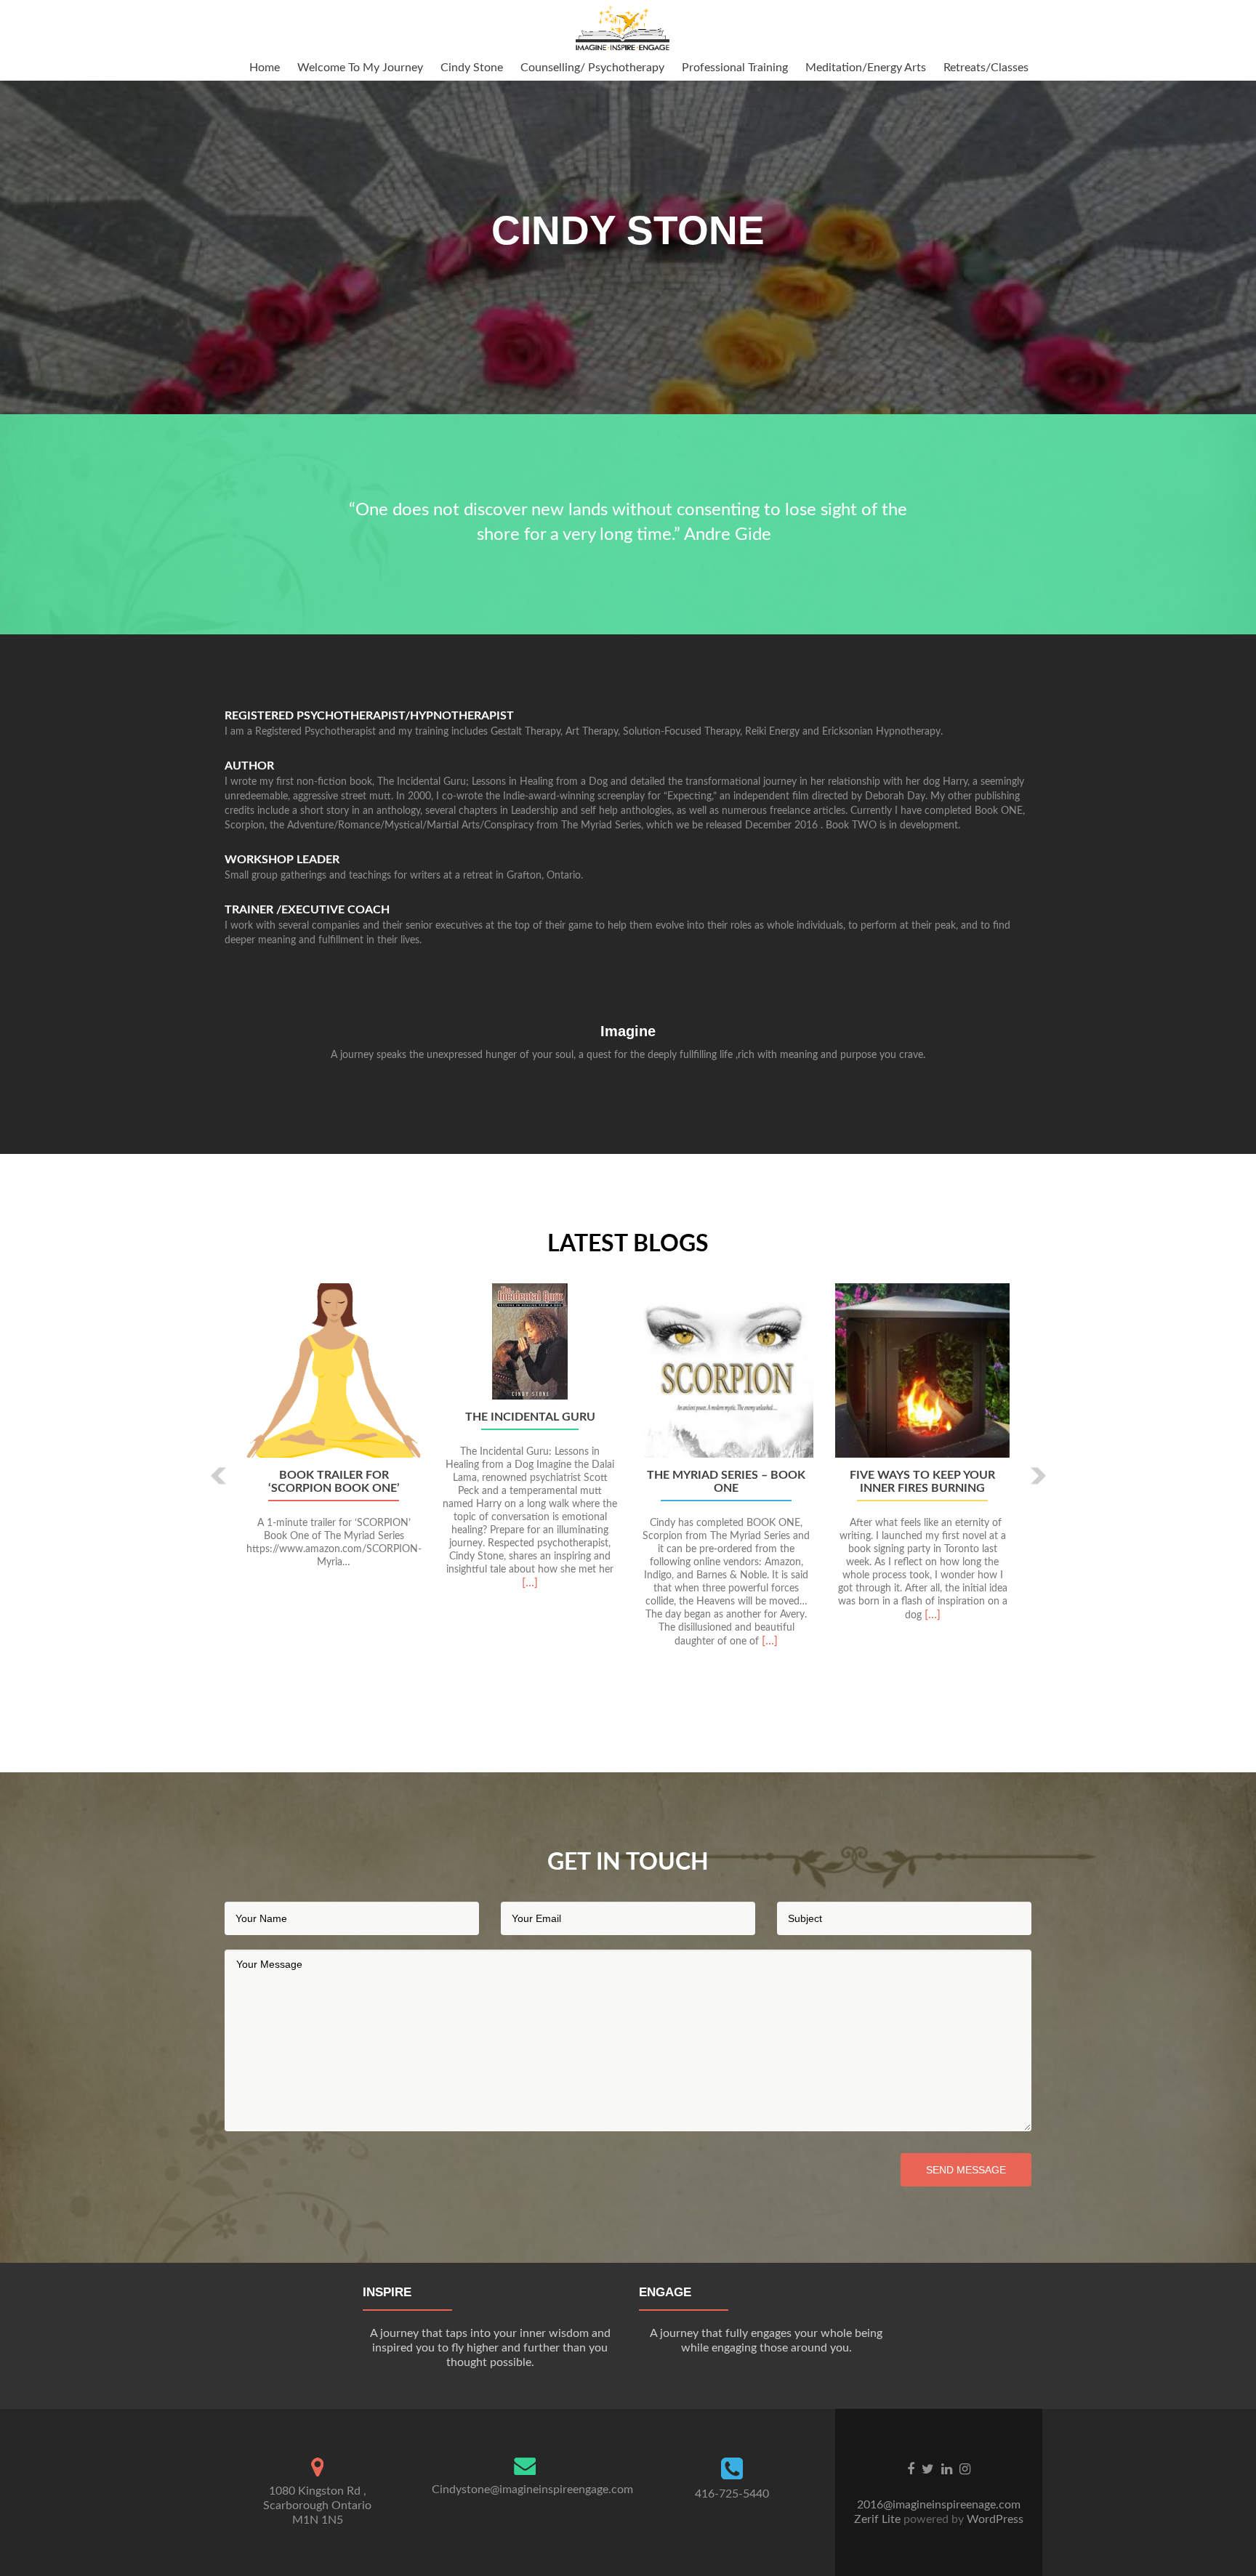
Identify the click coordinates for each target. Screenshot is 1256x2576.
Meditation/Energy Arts (866, 68)
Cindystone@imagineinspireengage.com (532, 2490)
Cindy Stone (472, 68)
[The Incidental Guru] (530, 1341)
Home (265, 68)
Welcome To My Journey (360, 68)
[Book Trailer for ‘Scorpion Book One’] (334, 1370)
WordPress (994, 2519)
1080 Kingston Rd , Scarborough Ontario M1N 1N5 (317, 2506)
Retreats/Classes (986, 68)
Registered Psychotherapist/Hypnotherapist (369, 716)
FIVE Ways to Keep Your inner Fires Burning (922, 1482)
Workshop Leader (282, 860)
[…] (530, 1583)
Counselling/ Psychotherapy (592, 68)
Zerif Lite (879, 2519)
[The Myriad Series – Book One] (726, 1370)
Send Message (966, 2170)
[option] (628, 1493)
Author (249, 766)
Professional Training (735, 68)
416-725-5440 (732, 2494)
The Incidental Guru (530, 1417)
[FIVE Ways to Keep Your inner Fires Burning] (922, 1370)
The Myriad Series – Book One (726, 1482)
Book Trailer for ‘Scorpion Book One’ (334, 1482)
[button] (219, 1475)
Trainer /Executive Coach (307, 910)
